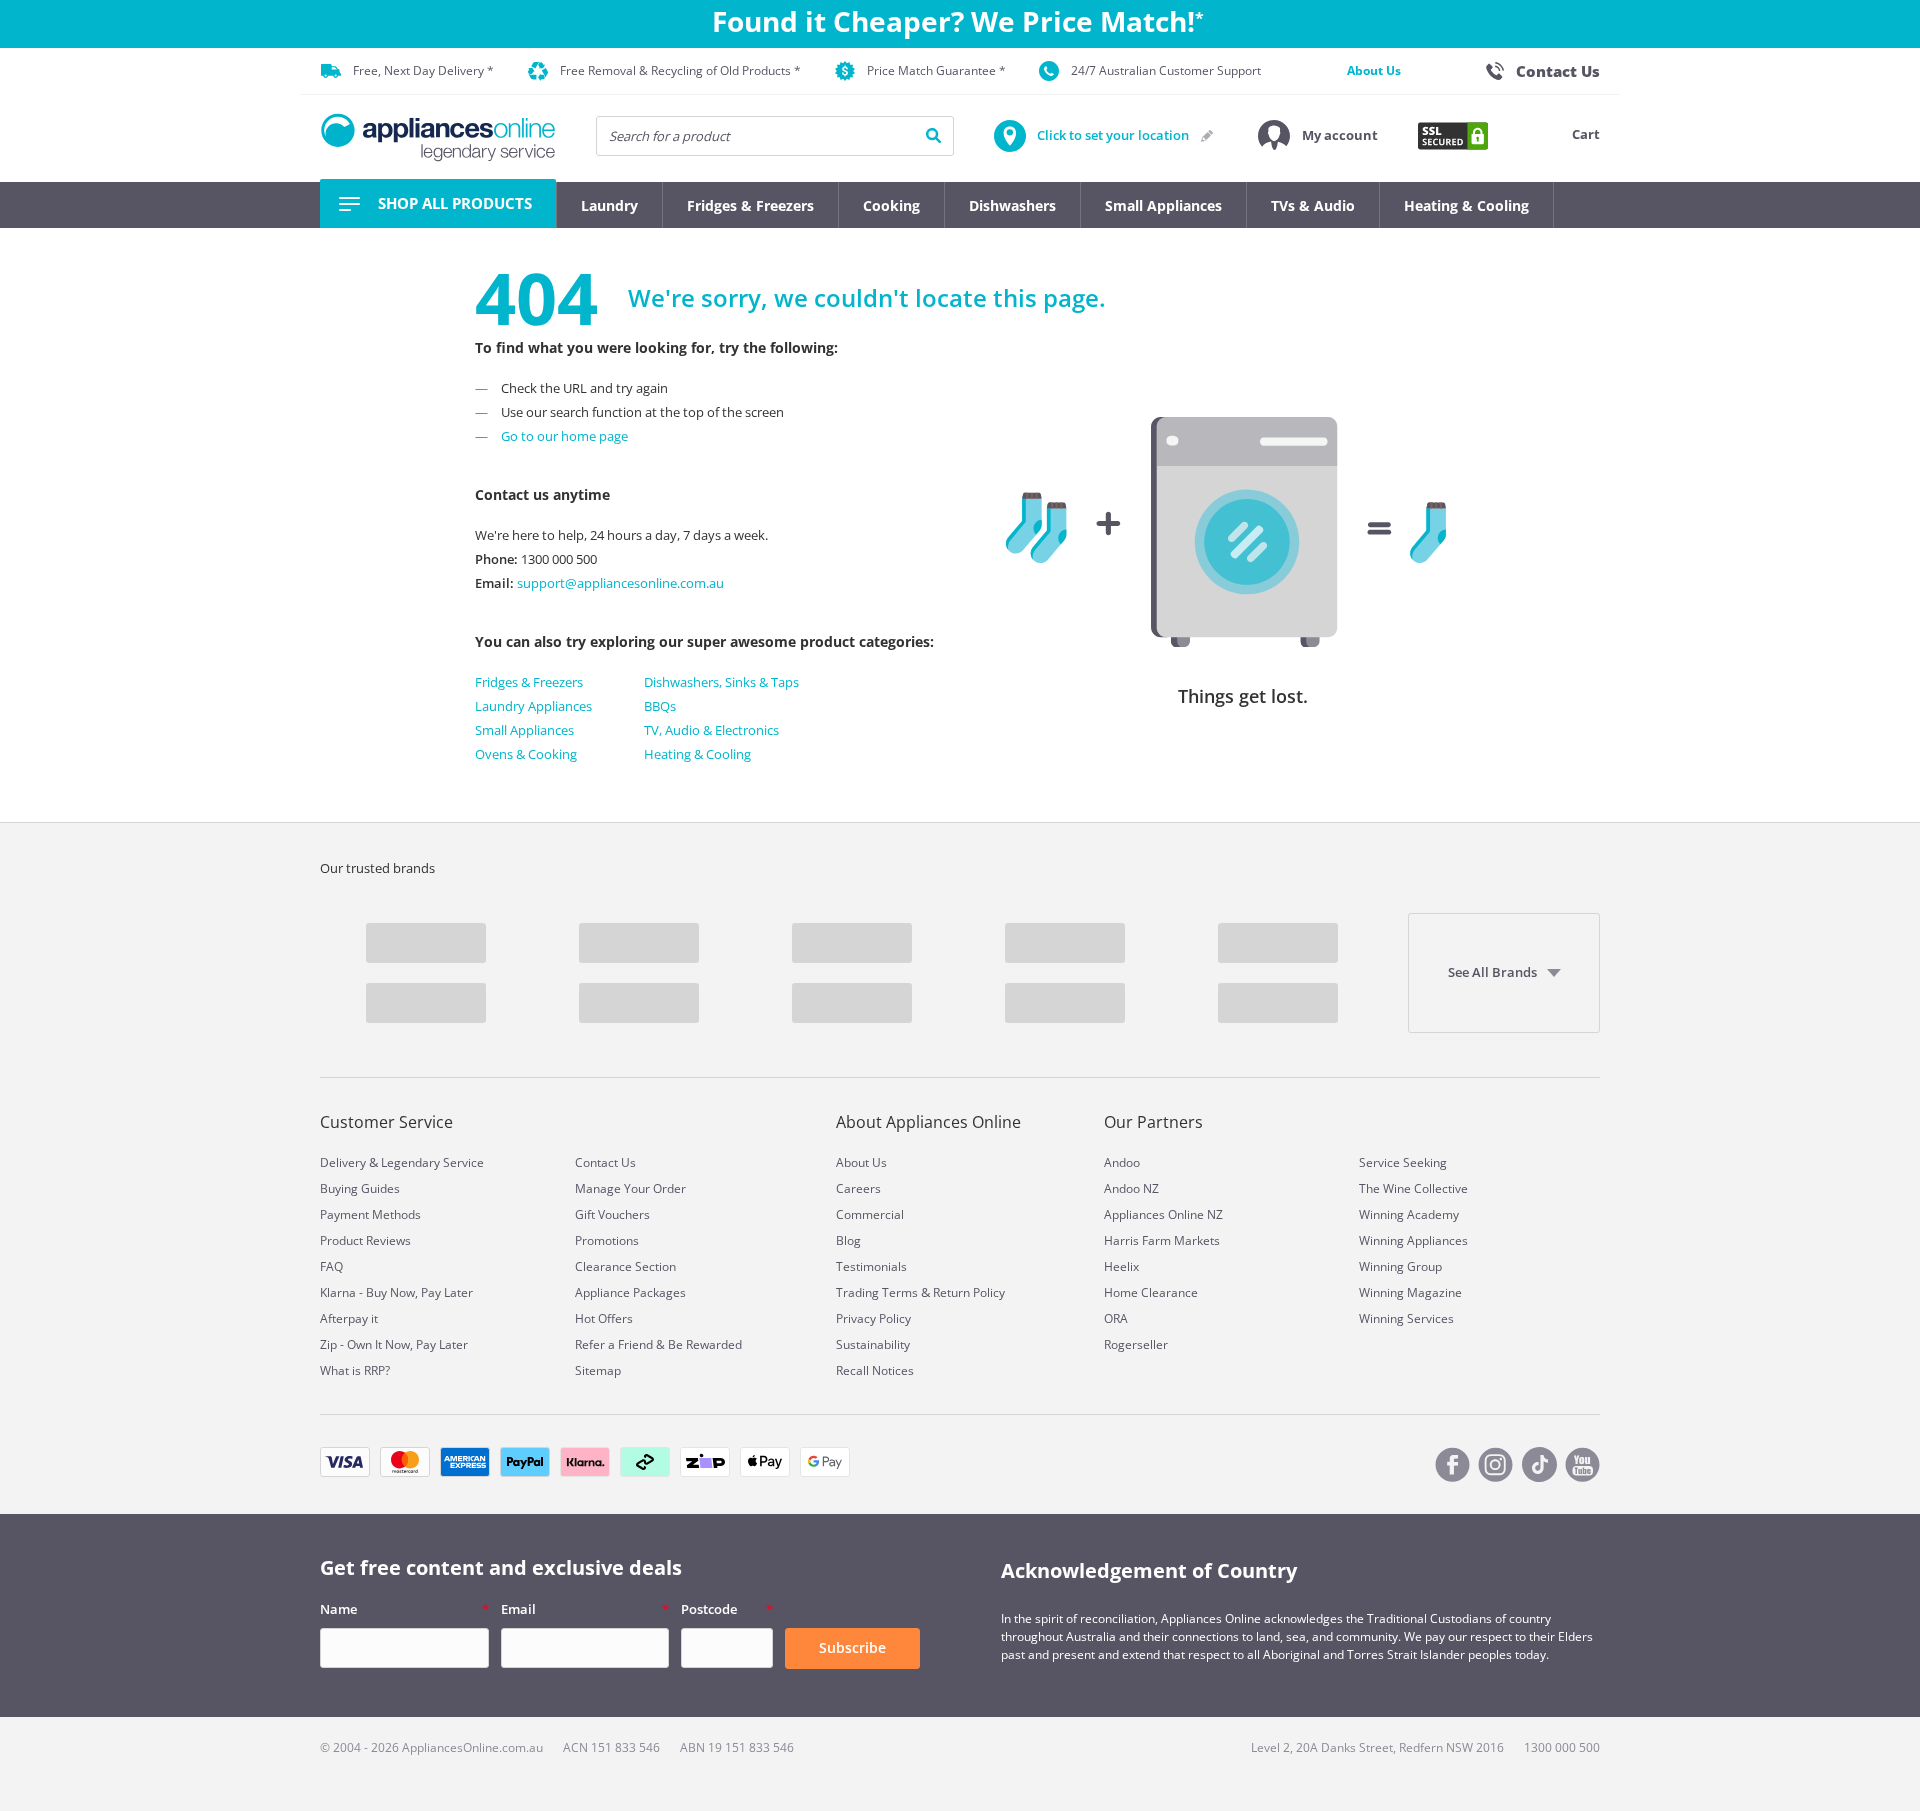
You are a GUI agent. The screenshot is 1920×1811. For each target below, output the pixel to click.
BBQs (660, 706)
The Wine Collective (1413, 1188)
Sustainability (873, 1344)
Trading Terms (877, 1292)
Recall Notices (875, 1370)
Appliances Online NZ (1163, 1214)
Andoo (1122, 1162)
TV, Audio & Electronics (711, 730)
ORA (1116, 1318)
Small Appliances (524, 730)
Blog (848, 1240)
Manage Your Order (630, 1188)
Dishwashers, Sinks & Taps (721, 682)
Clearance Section (625, 1266)
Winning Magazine (1410, 1292)
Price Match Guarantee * (936, 70)
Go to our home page (564, 436)
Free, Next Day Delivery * (423, 70)
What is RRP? (355, 1370)
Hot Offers (604, 1318)
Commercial (870, 1214)
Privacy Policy (873, 1318)
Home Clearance (1151, 1292)
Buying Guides (360, 1188)
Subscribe (852, 1647)
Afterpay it (349, 1318)
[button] (1318, 136)
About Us (1374, 70)
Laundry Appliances (533, 706)
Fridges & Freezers (529, 682)
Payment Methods (370, 1214)
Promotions (607, 1240)
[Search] (933, 136)
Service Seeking (1403, 1162)
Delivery (343, 1162)
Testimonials (871, 1266)
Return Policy (969, 1292)
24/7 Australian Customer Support (1166, 70)
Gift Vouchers (612, 1214)
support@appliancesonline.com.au (619, 583)
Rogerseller (1136, 1344)
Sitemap (598, 1370)
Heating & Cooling (697, 754)
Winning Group (1400, 1266)
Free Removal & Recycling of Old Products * (680, 70)
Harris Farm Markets (1162, 1240)
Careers (858, 1188)
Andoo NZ (1131, 1188)
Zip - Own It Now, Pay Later (394, 1344)
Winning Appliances (1413, 1240)
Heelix (1121, 1266)
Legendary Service (432, 1162)
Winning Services (1406, 1318)
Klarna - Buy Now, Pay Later (396, 1292)
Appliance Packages (630, 1292)
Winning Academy (1409, 1214)
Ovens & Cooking (526, 754)
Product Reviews (365, 1240)
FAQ (331, 1266)
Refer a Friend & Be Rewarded (658, 1344)
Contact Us (605, 1162)
